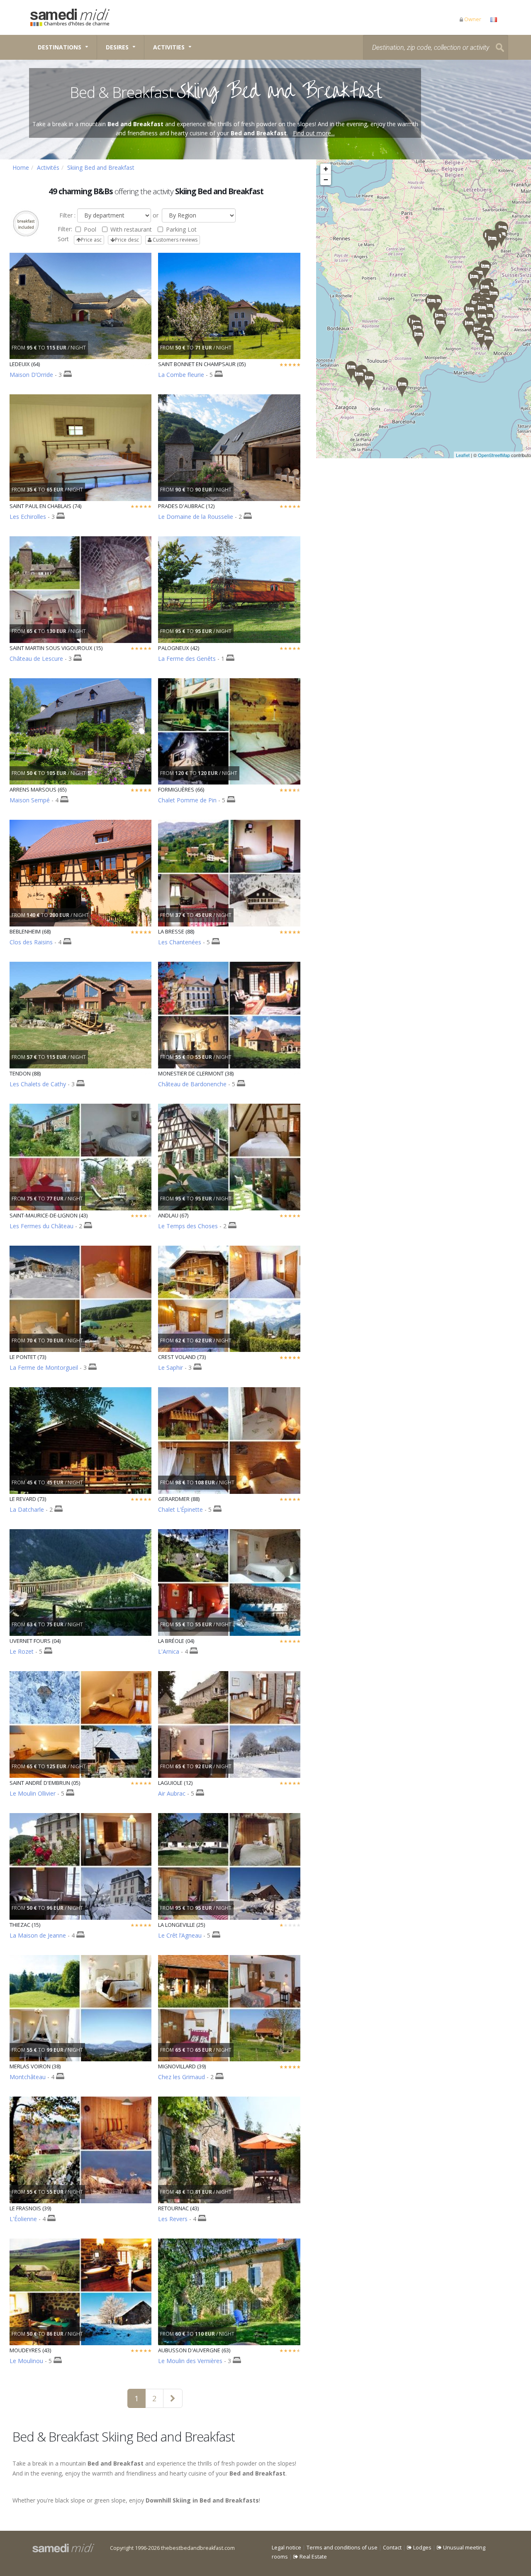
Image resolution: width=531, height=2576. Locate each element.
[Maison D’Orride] (351, 370)
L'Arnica (169, 1651)
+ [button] (326, 169)
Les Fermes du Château (41, 1226)
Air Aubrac (172, 1793)
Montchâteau (28, 2077)
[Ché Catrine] (489, 319)
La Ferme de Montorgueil (44, 1367)
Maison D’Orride (31, 375)
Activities (169, 47)
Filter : (67, 215)
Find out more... (314, 133)
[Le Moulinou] (440, 326)
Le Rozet (22, 1651)
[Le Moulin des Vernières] (431, 304)
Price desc (127, 240)
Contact (392, 2548)
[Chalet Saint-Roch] (482, 319)
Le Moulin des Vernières (190, 2361)
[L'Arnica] (481, 339)
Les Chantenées (180, 942)
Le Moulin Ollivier (33, 1793)
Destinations (60, 47)
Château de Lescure (36, 659)
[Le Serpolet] (402, 387)
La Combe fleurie (181, 375)
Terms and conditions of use (342, 2548)
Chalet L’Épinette (180, 1509)
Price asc (91, 240)
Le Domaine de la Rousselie (196, 517)
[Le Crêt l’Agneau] (485, 270)
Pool (90, 229)
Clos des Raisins (31, 942)
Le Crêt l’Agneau (180, 1935)
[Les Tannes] (492, 242)
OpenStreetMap (494, 455)
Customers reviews (174, 240)
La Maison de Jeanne (38, 1935)
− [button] (326, 180)
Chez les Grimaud (181, 2077)
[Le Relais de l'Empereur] (369, 381)
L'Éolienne (23, 2219)
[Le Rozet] (488, 341)
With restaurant (131, 229)
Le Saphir (171, 1367)
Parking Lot (181, 229)
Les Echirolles (28, 517)
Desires (117, 47)
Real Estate (313, 2557)
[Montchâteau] (470, 312)
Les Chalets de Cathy (38, 1084)
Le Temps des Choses (188, 1226)
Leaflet (463, 455)
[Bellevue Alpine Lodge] (493, 297)
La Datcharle (27, 1509)
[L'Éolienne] (474, 280)
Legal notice (286, 2548)
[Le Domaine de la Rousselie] (418, 338)
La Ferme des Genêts (187, 659)
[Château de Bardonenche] (469, 326)
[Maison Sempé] (359, 378)
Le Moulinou (26, 2361)
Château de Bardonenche (192, 1084)
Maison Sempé (30, 800)
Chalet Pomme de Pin (187, 800)
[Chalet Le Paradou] (489, 309)
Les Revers (173, 2219)
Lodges (422, 2548)
